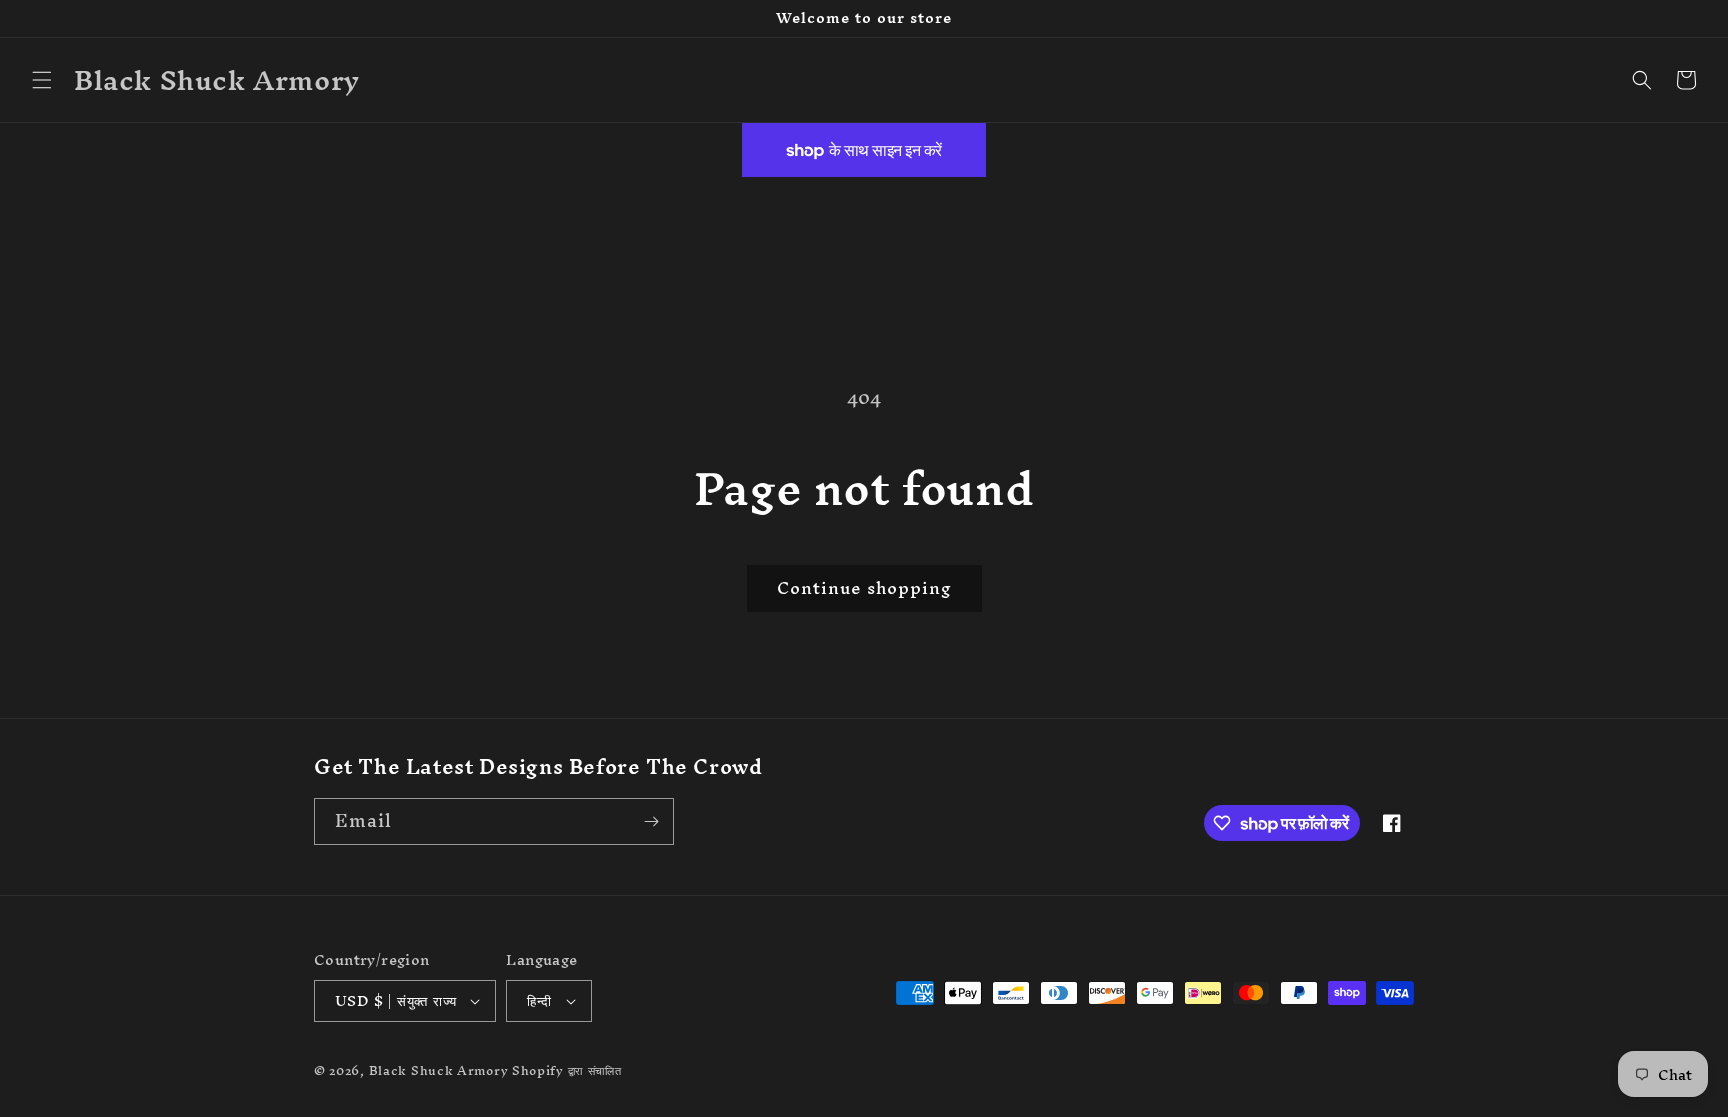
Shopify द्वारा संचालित (567, 1070)
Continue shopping (864, 587)
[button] (42, 80)
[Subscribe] (651, 821)
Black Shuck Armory (439, 1070)
